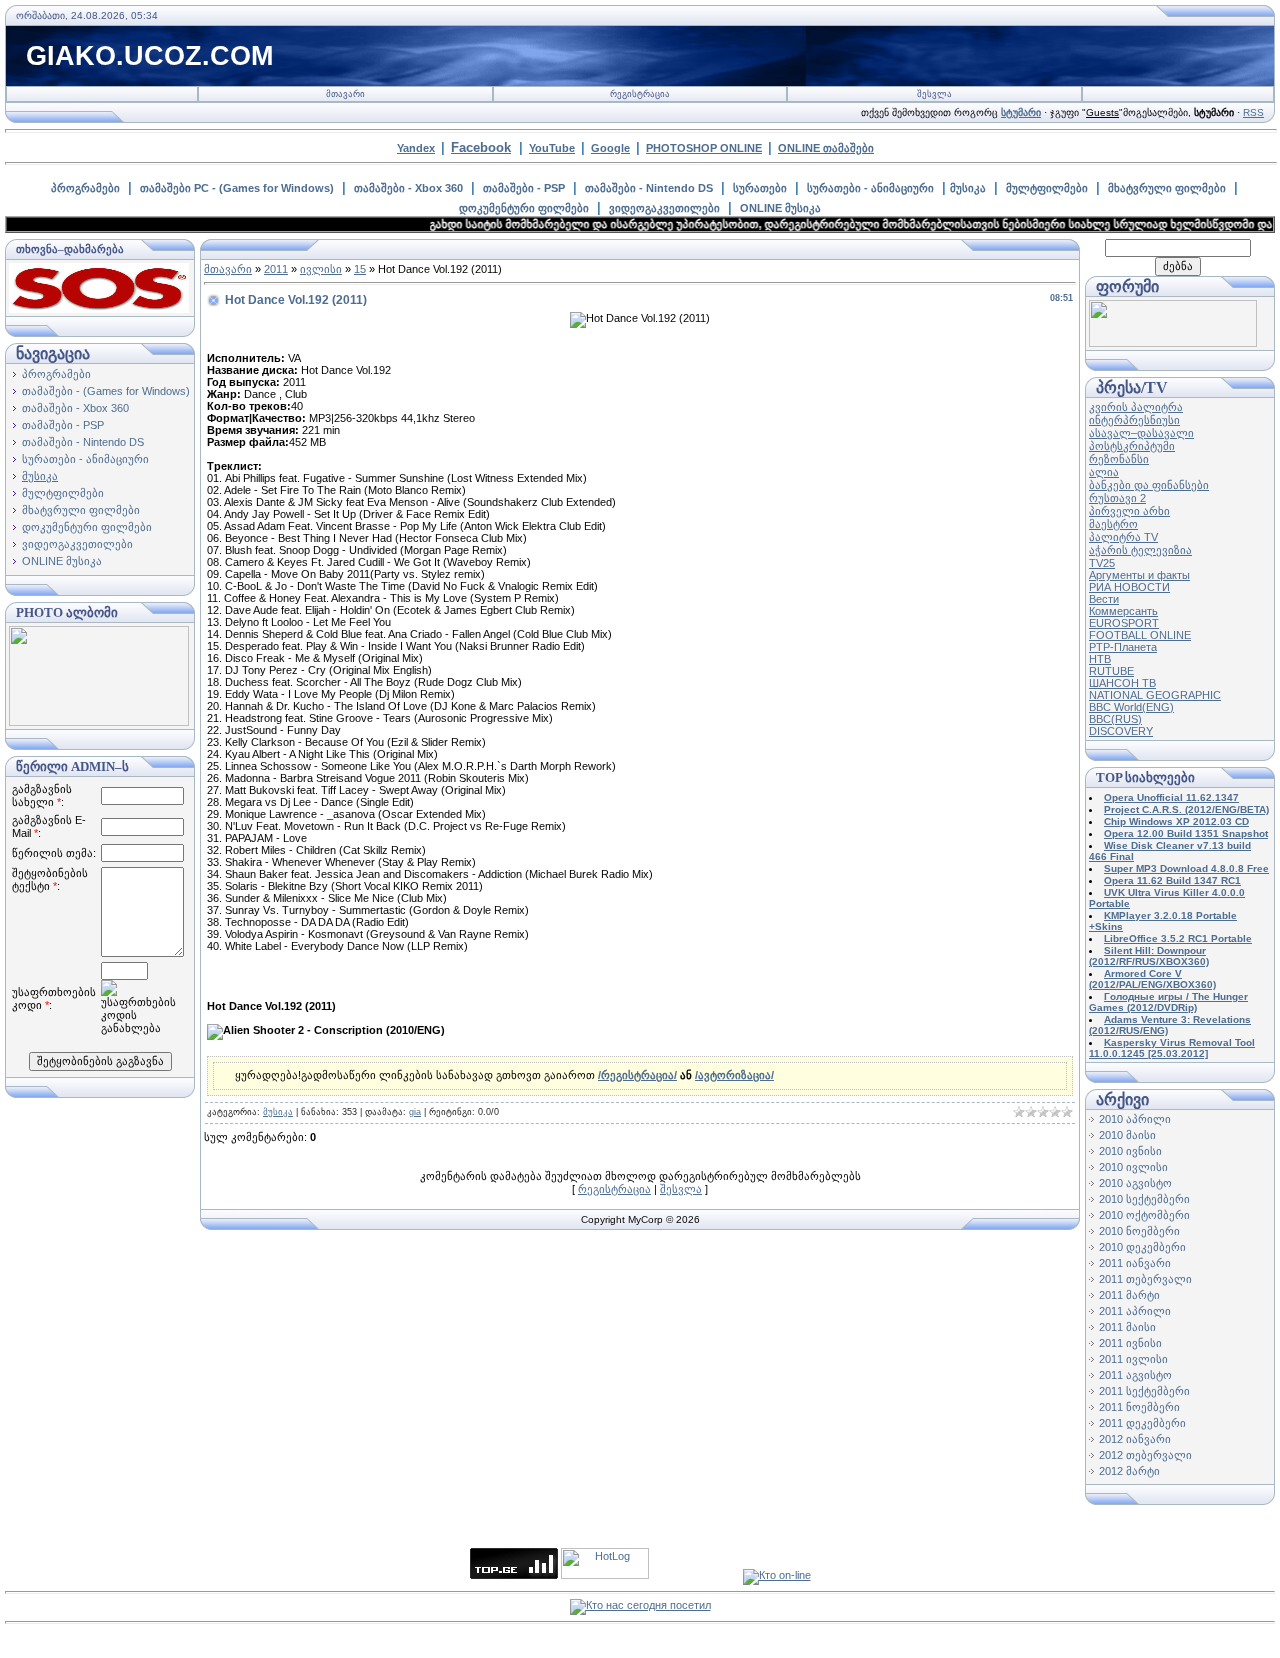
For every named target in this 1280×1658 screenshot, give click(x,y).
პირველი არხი (1129, 511)
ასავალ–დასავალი (1141, 433)
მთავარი (345, 94)
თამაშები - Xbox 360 (408, 188)
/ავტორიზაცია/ (734, 1075)
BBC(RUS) (1115, 719)
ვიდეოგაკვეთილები (664, 208)
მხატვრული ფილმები (1167, 188)
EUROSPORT (1124, 623)
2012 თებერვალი (1145, 1455)
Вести (1104, 599)
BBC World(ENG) (1131, 707)
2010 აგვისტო (1135, 1183)
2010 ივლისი (1133, 1167)
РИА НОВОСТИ (1129, 587)
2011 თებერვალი (1145, 1279)
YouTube (552, 148)
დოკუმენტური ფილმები (524, 208)
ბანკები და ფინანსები (1149, 485)
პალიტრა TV (1123, 537)
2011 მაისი (1127, 1327)
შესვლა (934, 94)
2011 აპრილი (1135, 1311)
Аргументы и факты (1139, 575)
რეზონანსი (1119, 459)
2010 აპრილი (1135, 1119)
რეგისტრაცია (640, 94)
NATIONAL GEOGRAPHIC (1155, 695)
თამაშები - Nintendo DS (649, 188)
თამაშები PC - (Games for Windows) (237, 188)
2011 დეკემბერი (1142, 1423)
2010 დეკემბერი (1142, 1247)
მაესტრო (1113, 524)
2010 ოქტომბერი (1144, 1215)
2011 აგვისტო (1135, 1375)
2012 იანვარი (1135, 1439)
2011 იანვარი (1135, 1263)
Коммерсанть (1123, 611)
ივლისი (321, 269)
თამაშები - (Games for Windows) (106, 391)
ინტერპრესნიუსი (1134, 420)
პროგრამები (85, 188)
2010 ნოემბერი (1139, 1231)
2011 (276, 269)
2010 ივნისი (1130, 1151)
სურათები (760, 188)
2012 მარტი (1129, 1471)
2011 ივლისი (1133, 1359)
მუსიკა (968, 188)
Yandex (416, 148)
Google (610, 148)
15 (360, 269)
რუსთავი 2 (1117, 498)
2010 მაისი (1127, 1135)
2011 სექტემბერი (1144, 1391)
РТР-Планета (1123, 647)
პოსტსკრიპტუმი (1132, 446)
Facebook (481, 147)
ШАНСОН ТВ (1122, 683)
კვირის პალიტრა (1136, 407)
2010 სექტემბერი (1144, 1199)
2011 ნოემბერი (1139, 1407)
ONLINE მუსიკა (780, 208)
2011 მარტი (1129, 1295)
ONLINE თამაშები (826, 148)
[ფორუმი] (1173, 343)
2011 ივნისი (1130, 1343)
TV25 (1102, 563)
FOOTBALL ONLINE (1140, 635)
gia (415, 1112)
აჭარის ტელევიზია (1140, 550)
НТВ (1100, 659)
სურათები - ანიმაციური (870, 188)
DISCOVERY (1121, 731)
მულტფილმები (1047, 188)
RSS (1253, 112)
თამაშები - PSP (524, 188)
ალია (1104, 472)
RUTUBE (1111, 671)
